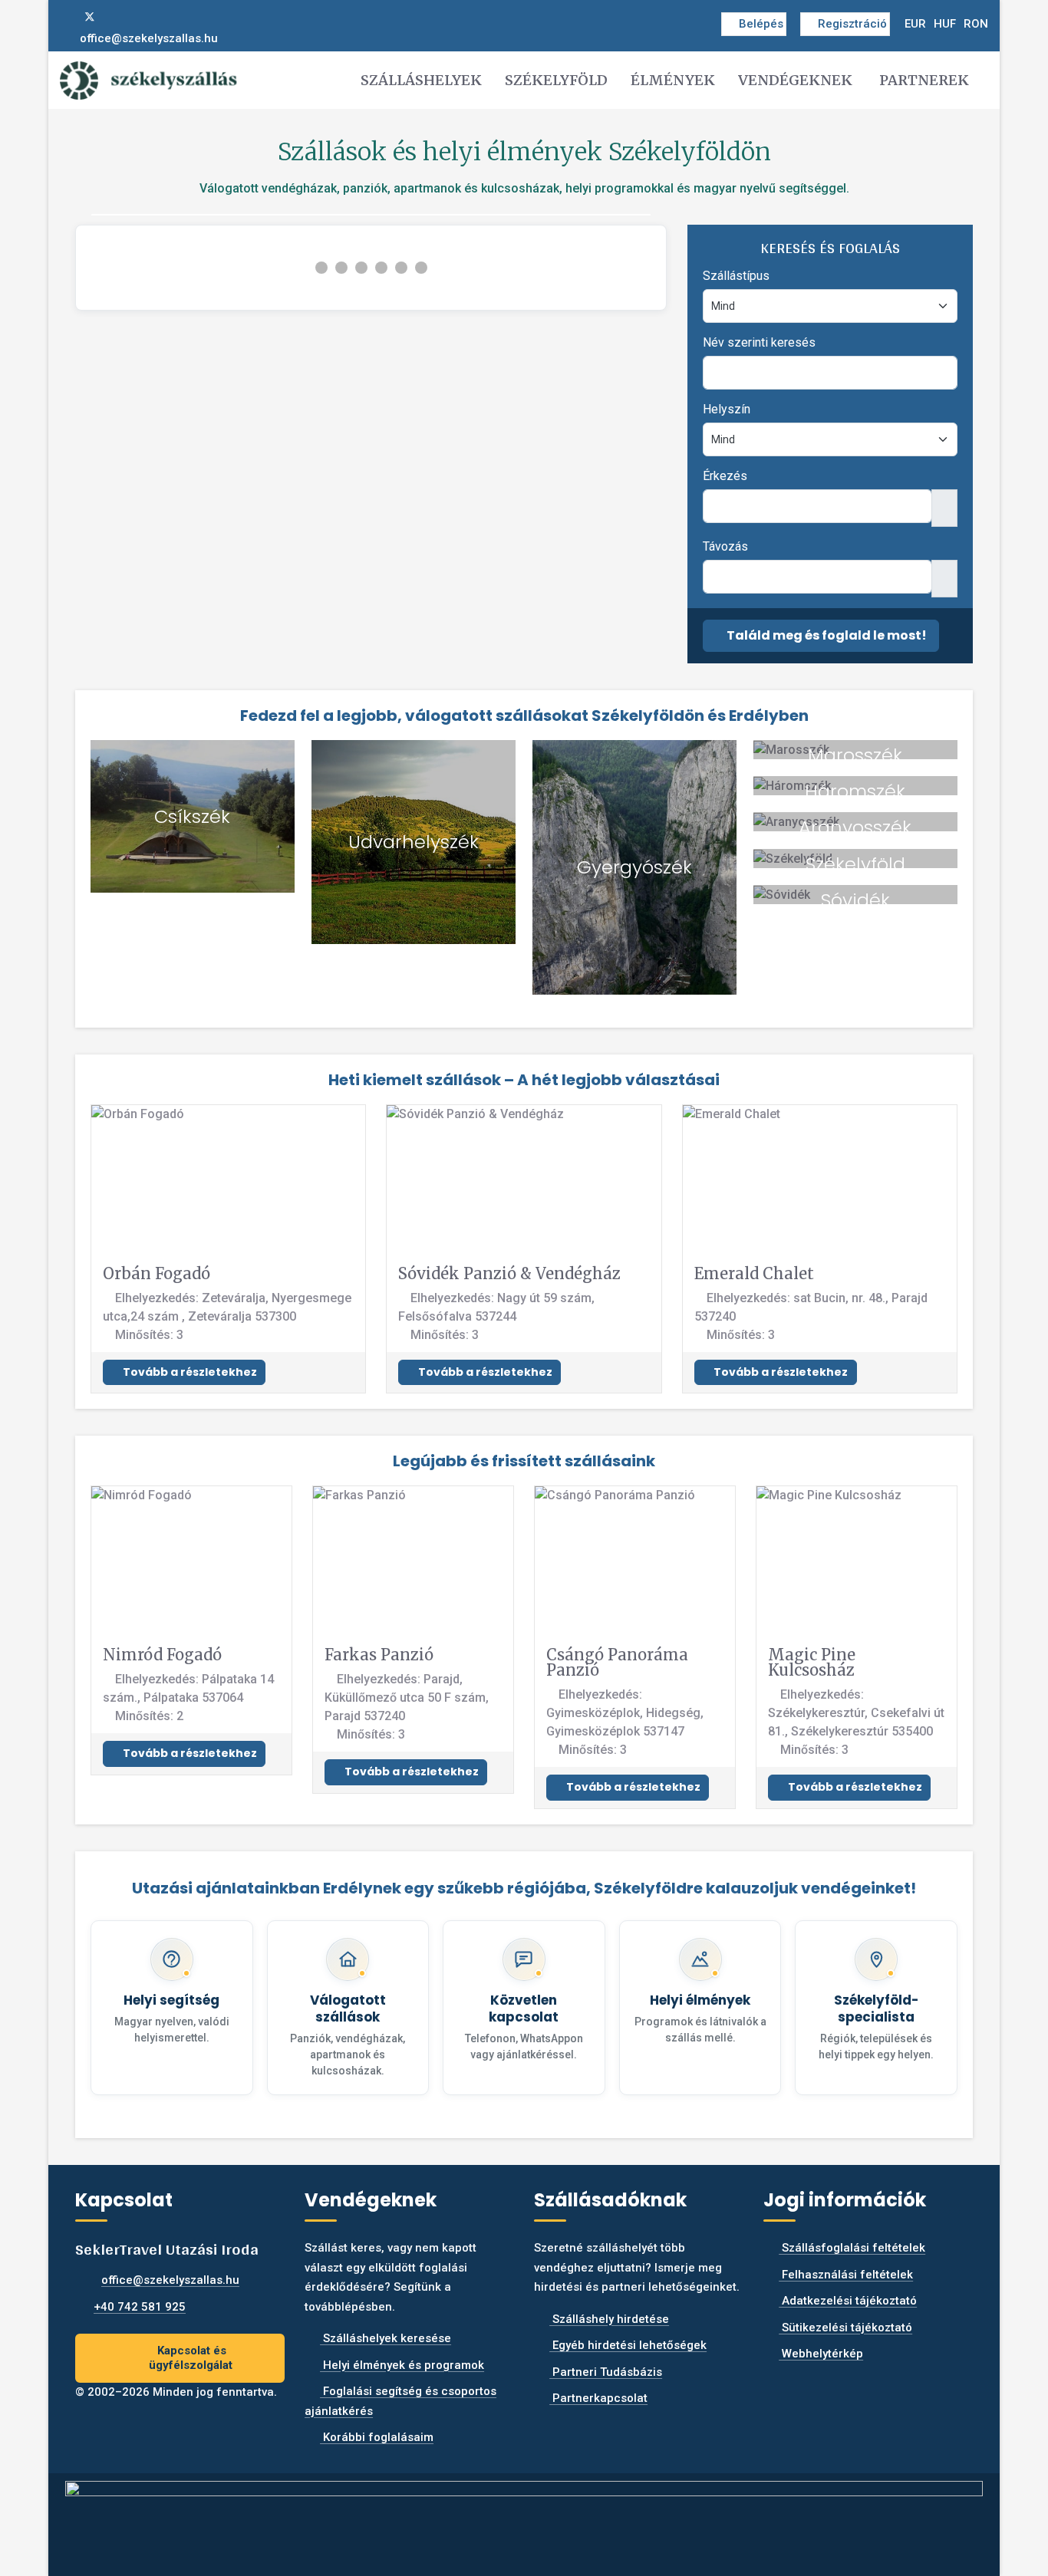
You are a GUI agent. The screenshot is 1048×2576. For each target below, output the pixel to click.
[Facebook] (64, 17)
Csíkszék (192, 816)
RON (976, 24)
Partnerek (924, 80)
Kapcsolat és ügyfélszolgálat (191, 2358)
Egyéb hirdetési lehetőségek (628, 2345)
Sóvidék (855, 900)
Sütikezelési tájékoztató (845, 2328)
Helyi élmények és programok (402, 2365)
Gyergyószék (634, 867)
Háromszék (855, 791)
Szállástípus (736, 276)
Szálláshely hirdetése (609, 2319)
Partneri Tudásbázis (606, 2372)
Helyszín (727, 409)
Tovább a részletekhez (189, 1372)
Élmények (673, 80)
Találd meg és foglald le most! (826, 635)
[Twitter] (90, 17)
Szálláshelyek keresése (386, 2338)
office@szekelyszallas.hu (149, 38)
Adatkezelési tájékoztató (848, 2301)
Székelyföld (556, 80)
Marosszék (855, 755)
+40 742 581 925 (140, 2307)
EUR (915, 24)
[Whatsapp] (140, 17)
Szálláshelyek (421, 80)
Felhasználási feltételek (846, 2275)
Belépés (761, 24)
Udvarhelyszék (414, 842)
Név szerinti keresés (759, 342)
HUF (945, 24)
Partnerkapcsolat (598, 2398)
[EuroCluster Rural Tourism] (524, 2518)
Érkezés (725, 476)
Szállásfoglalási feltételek (852, 2248)
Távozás (725, 546)
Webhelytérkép (821, 2354)
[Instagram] (115, 17)
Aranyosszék (855, 827)
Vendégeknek (795, 80)
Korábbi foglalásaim (377, 2437)
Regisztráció (852, 24)
